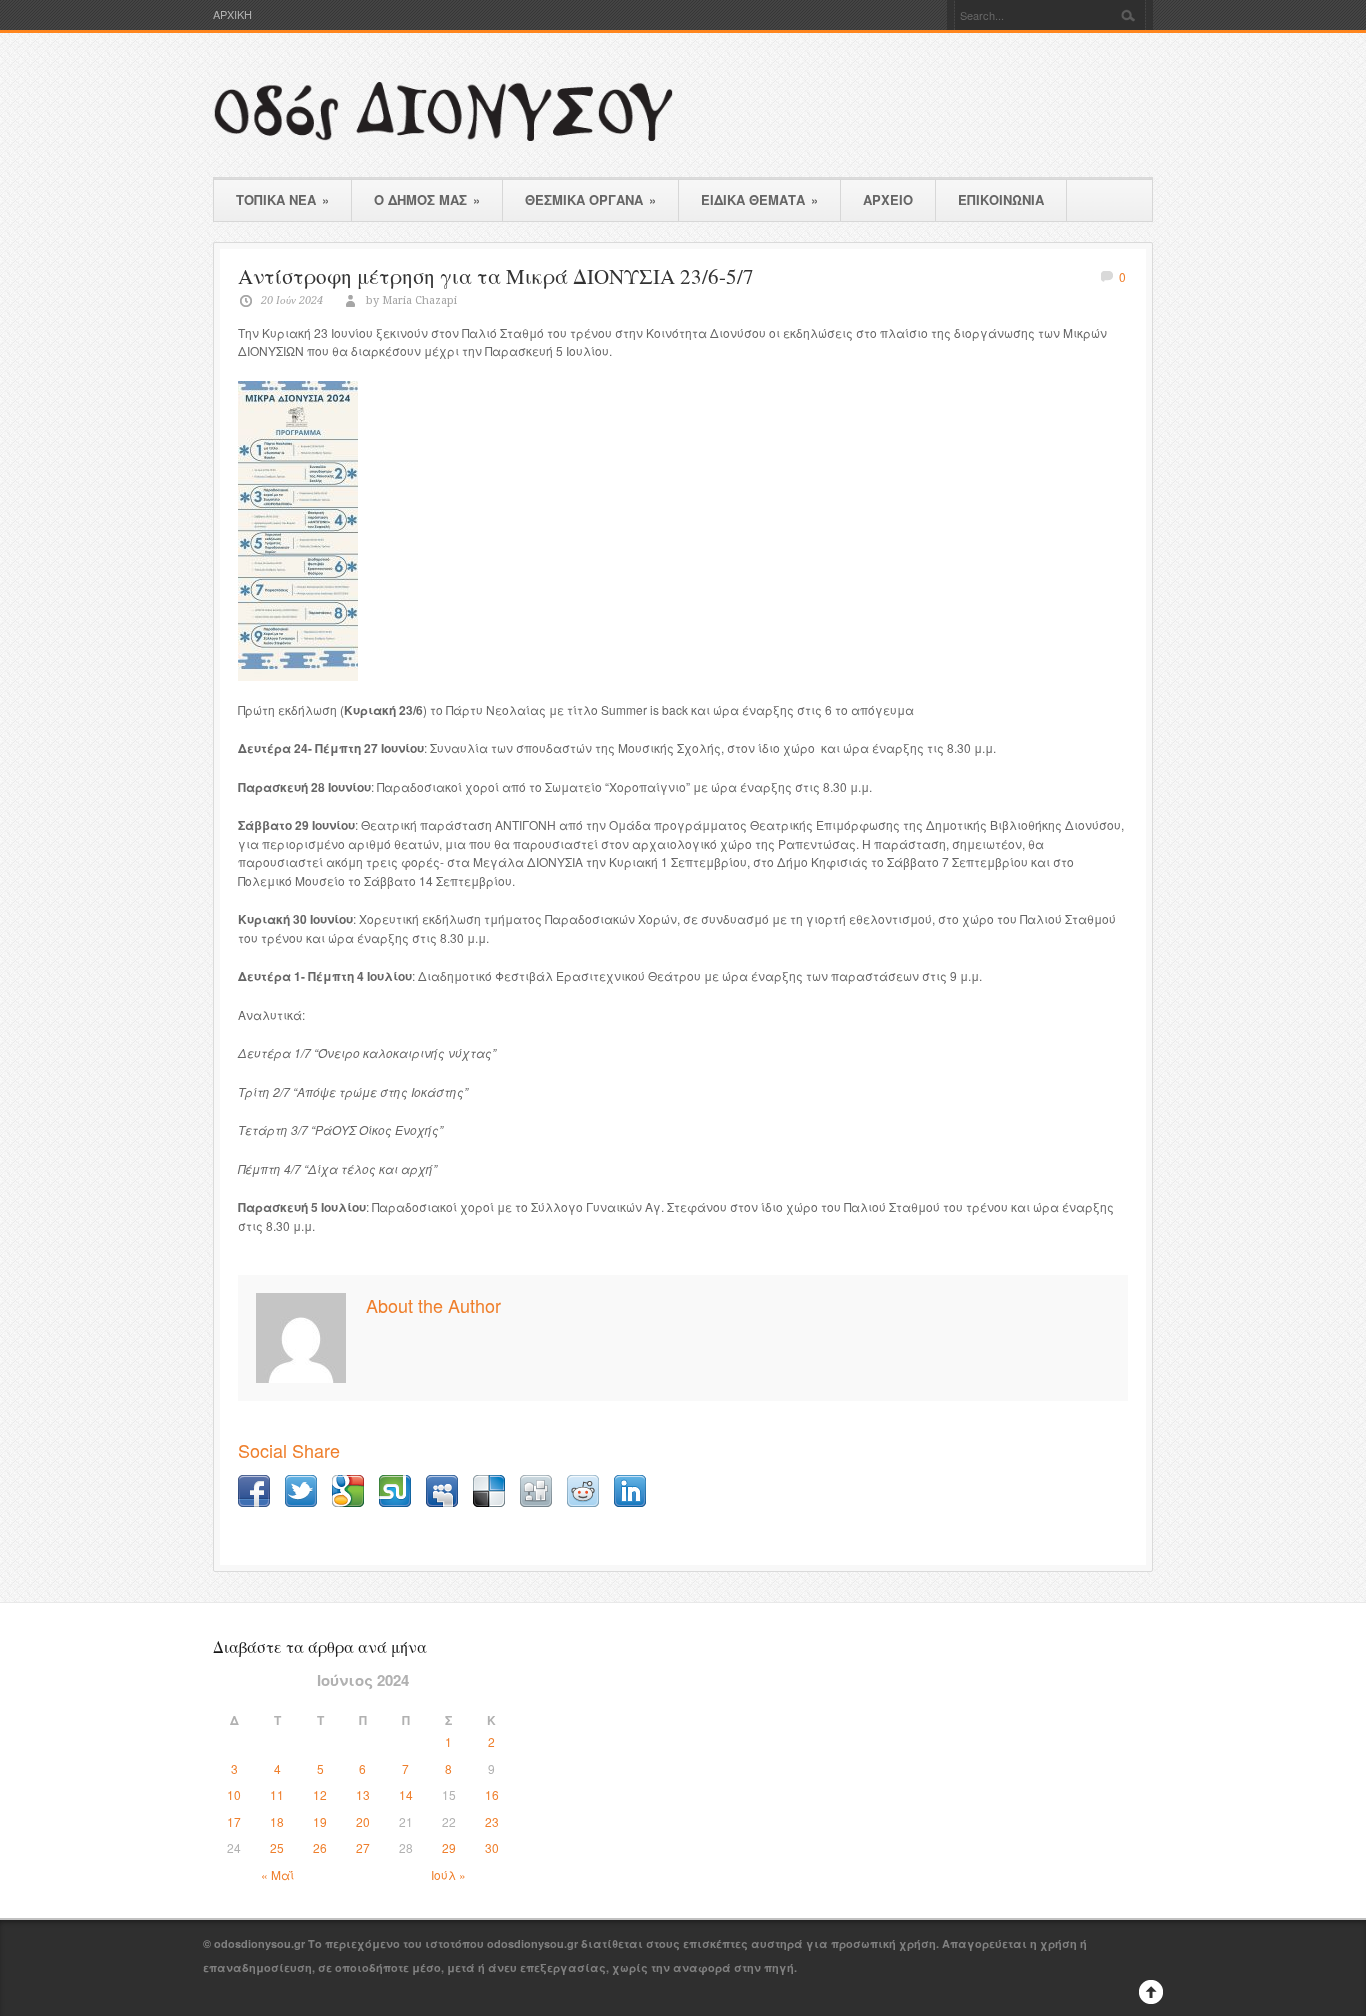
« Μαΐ (277, 1874)
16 (492, 1794)
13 (363, 1794)
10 (234, 1794)
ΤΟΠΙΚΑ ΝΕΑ (282, 199)
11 (277, 1794)
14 (406, 1794)
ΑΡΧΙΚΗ (232, 14)
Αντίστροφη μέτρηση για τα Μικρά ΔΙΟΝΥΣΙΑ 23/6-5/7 (496, 276)
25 (277, 1847)
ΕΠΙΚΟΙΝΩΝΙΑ (1001, 199)
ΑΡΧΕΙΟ (888, 199)
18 (277, 1821)
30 (492, 1847)
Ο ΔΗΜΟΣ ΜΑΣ (427, 199)
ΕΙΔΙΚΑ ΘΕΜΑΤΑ (759, 199)
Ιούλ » (448, 1874)
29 (449, 1847)
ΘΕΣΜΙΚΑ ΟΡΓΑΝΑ (590, 199)
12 (320, 1794)
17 (234, 1821)
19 (320, 1821)
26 (320, 1847)
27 (363, 1847)
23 (492, 1821)
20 (363, 1821)
